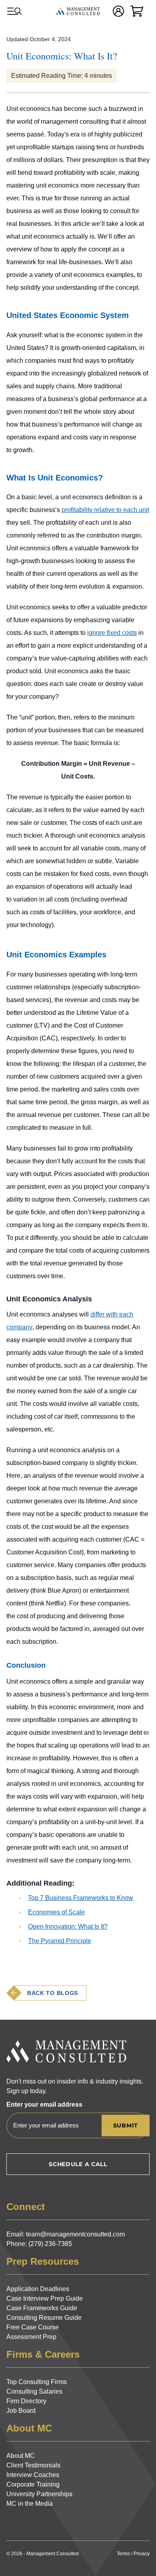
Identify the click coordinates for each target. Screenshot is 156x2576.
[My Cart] (137, 11)
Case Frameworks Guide (42, 2308)
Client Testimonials (33, 2465)
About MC (21, 2456)
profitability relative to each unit (105, 510)
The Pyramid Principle (60, 1941)
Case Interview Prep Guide (45, 2298)
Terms (123, 2554)
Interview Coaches (33, 2475)
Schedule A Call (78, 2164)
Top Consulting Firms (37, 2382)
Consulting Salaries (34, 2391)
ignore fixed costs (112, 633)
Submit (126, 2125)
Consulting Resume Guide (44, 2318)
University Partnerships (39, 2494)
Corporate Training (33, 2484)
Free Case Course (33, 2327)
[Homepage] (78, 11)
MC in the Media (30, 2504)
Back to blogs (53, 1993)
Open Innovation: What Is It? (68, 1927)
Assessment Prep (31, 2337)
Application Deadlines (38, 2289)
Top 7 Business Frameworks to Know (81, 1898)
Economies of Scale (56, 1912)
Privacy (142, 2554)
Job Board (21, 2411)
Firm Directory (26, 2401)
